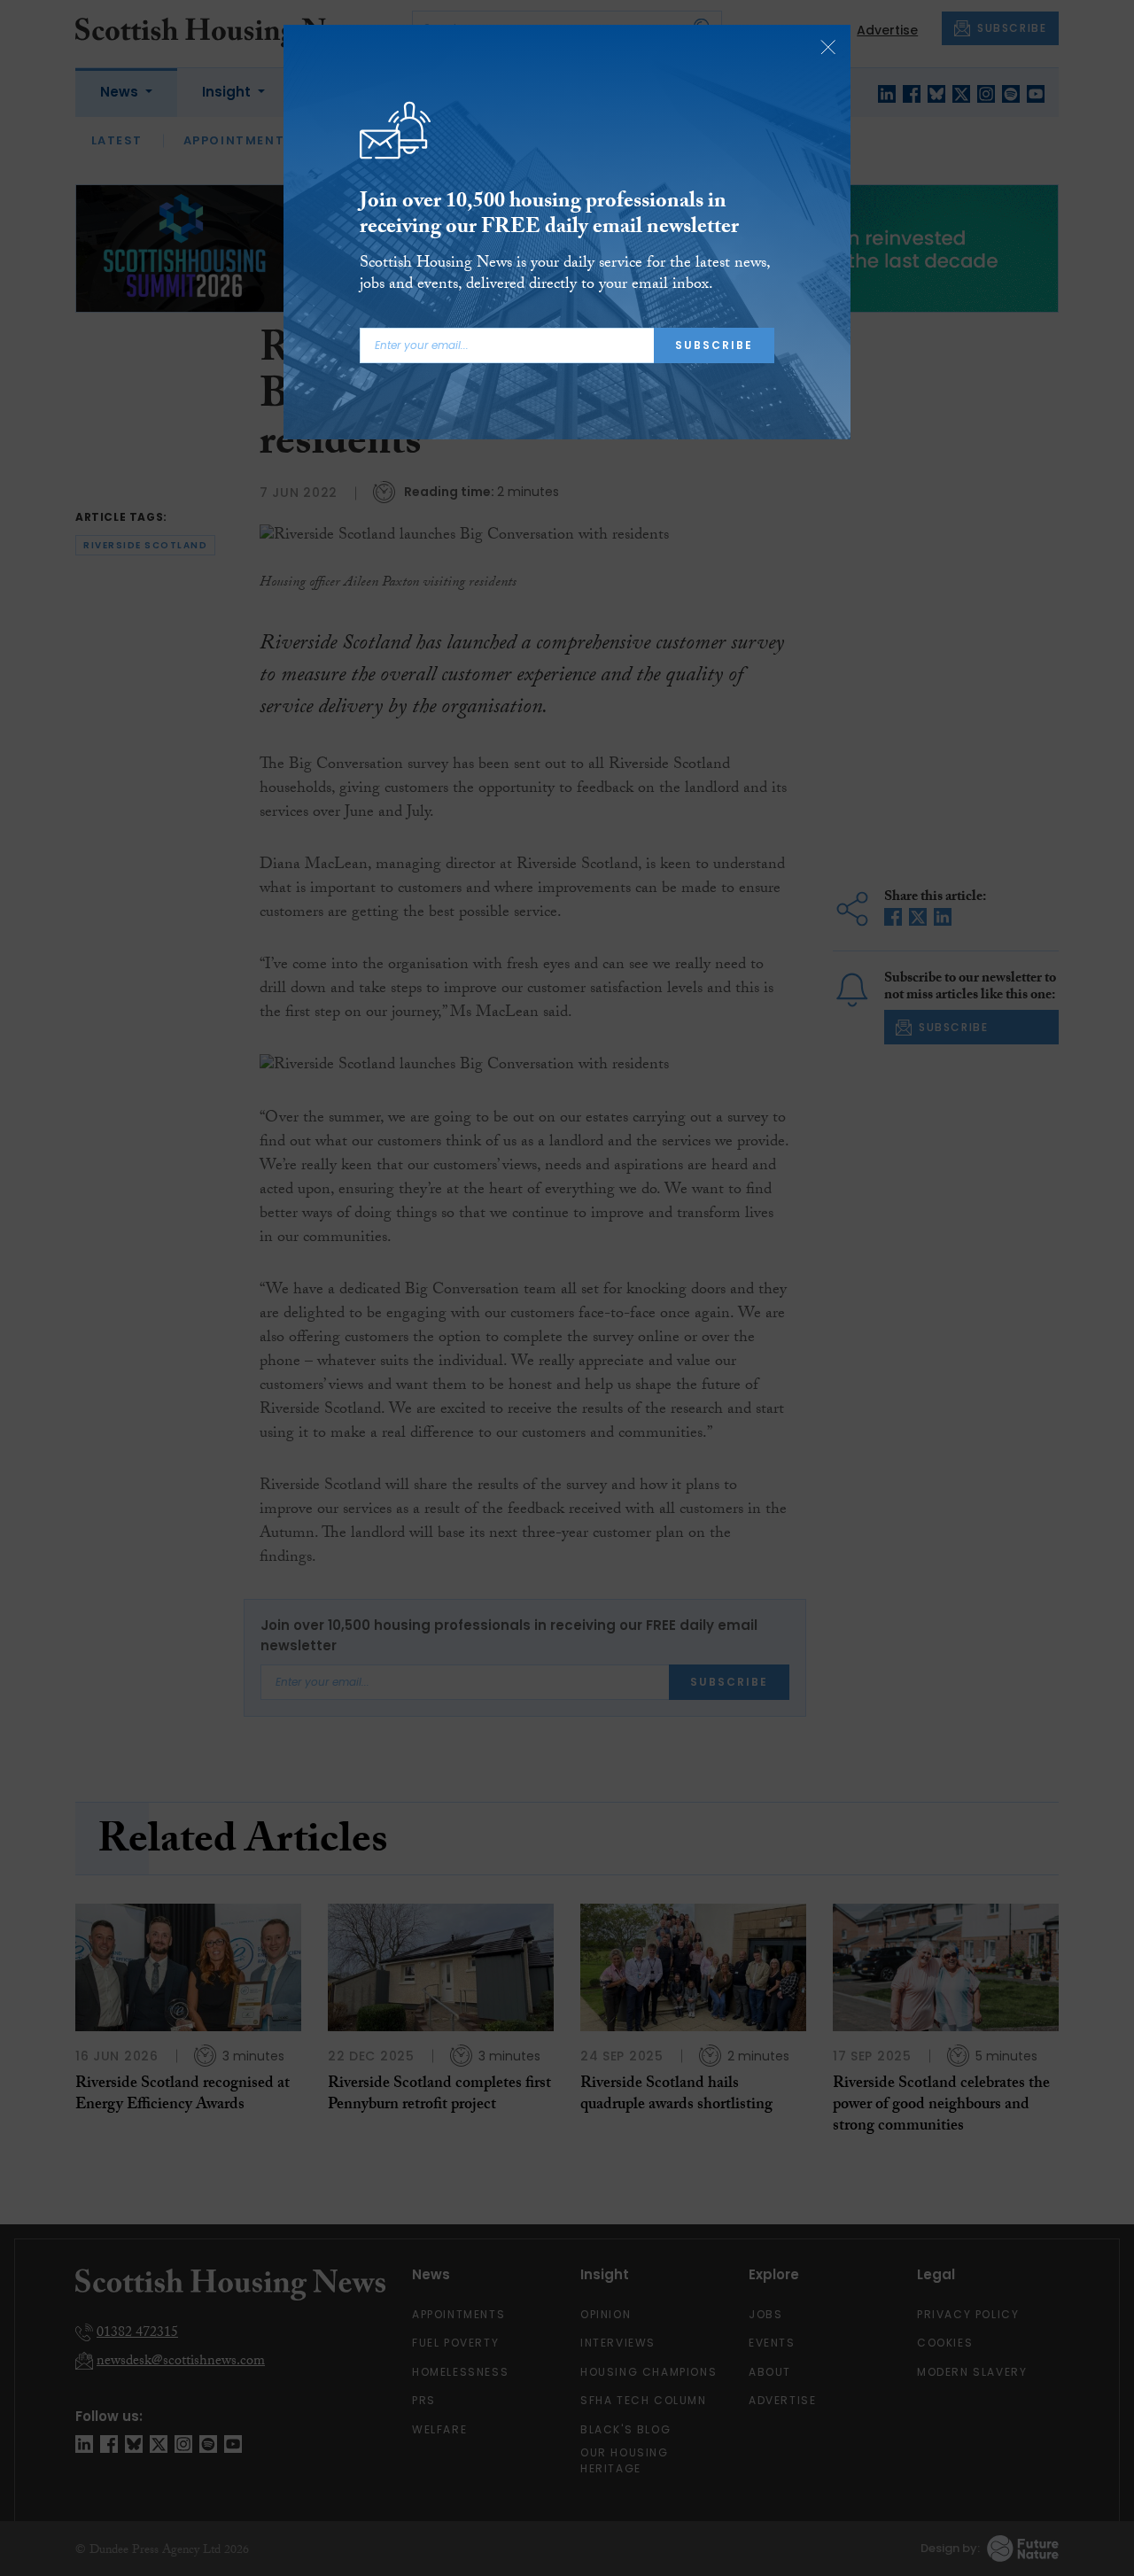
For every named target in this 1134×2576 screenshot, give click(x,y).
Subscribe (714, 345)
